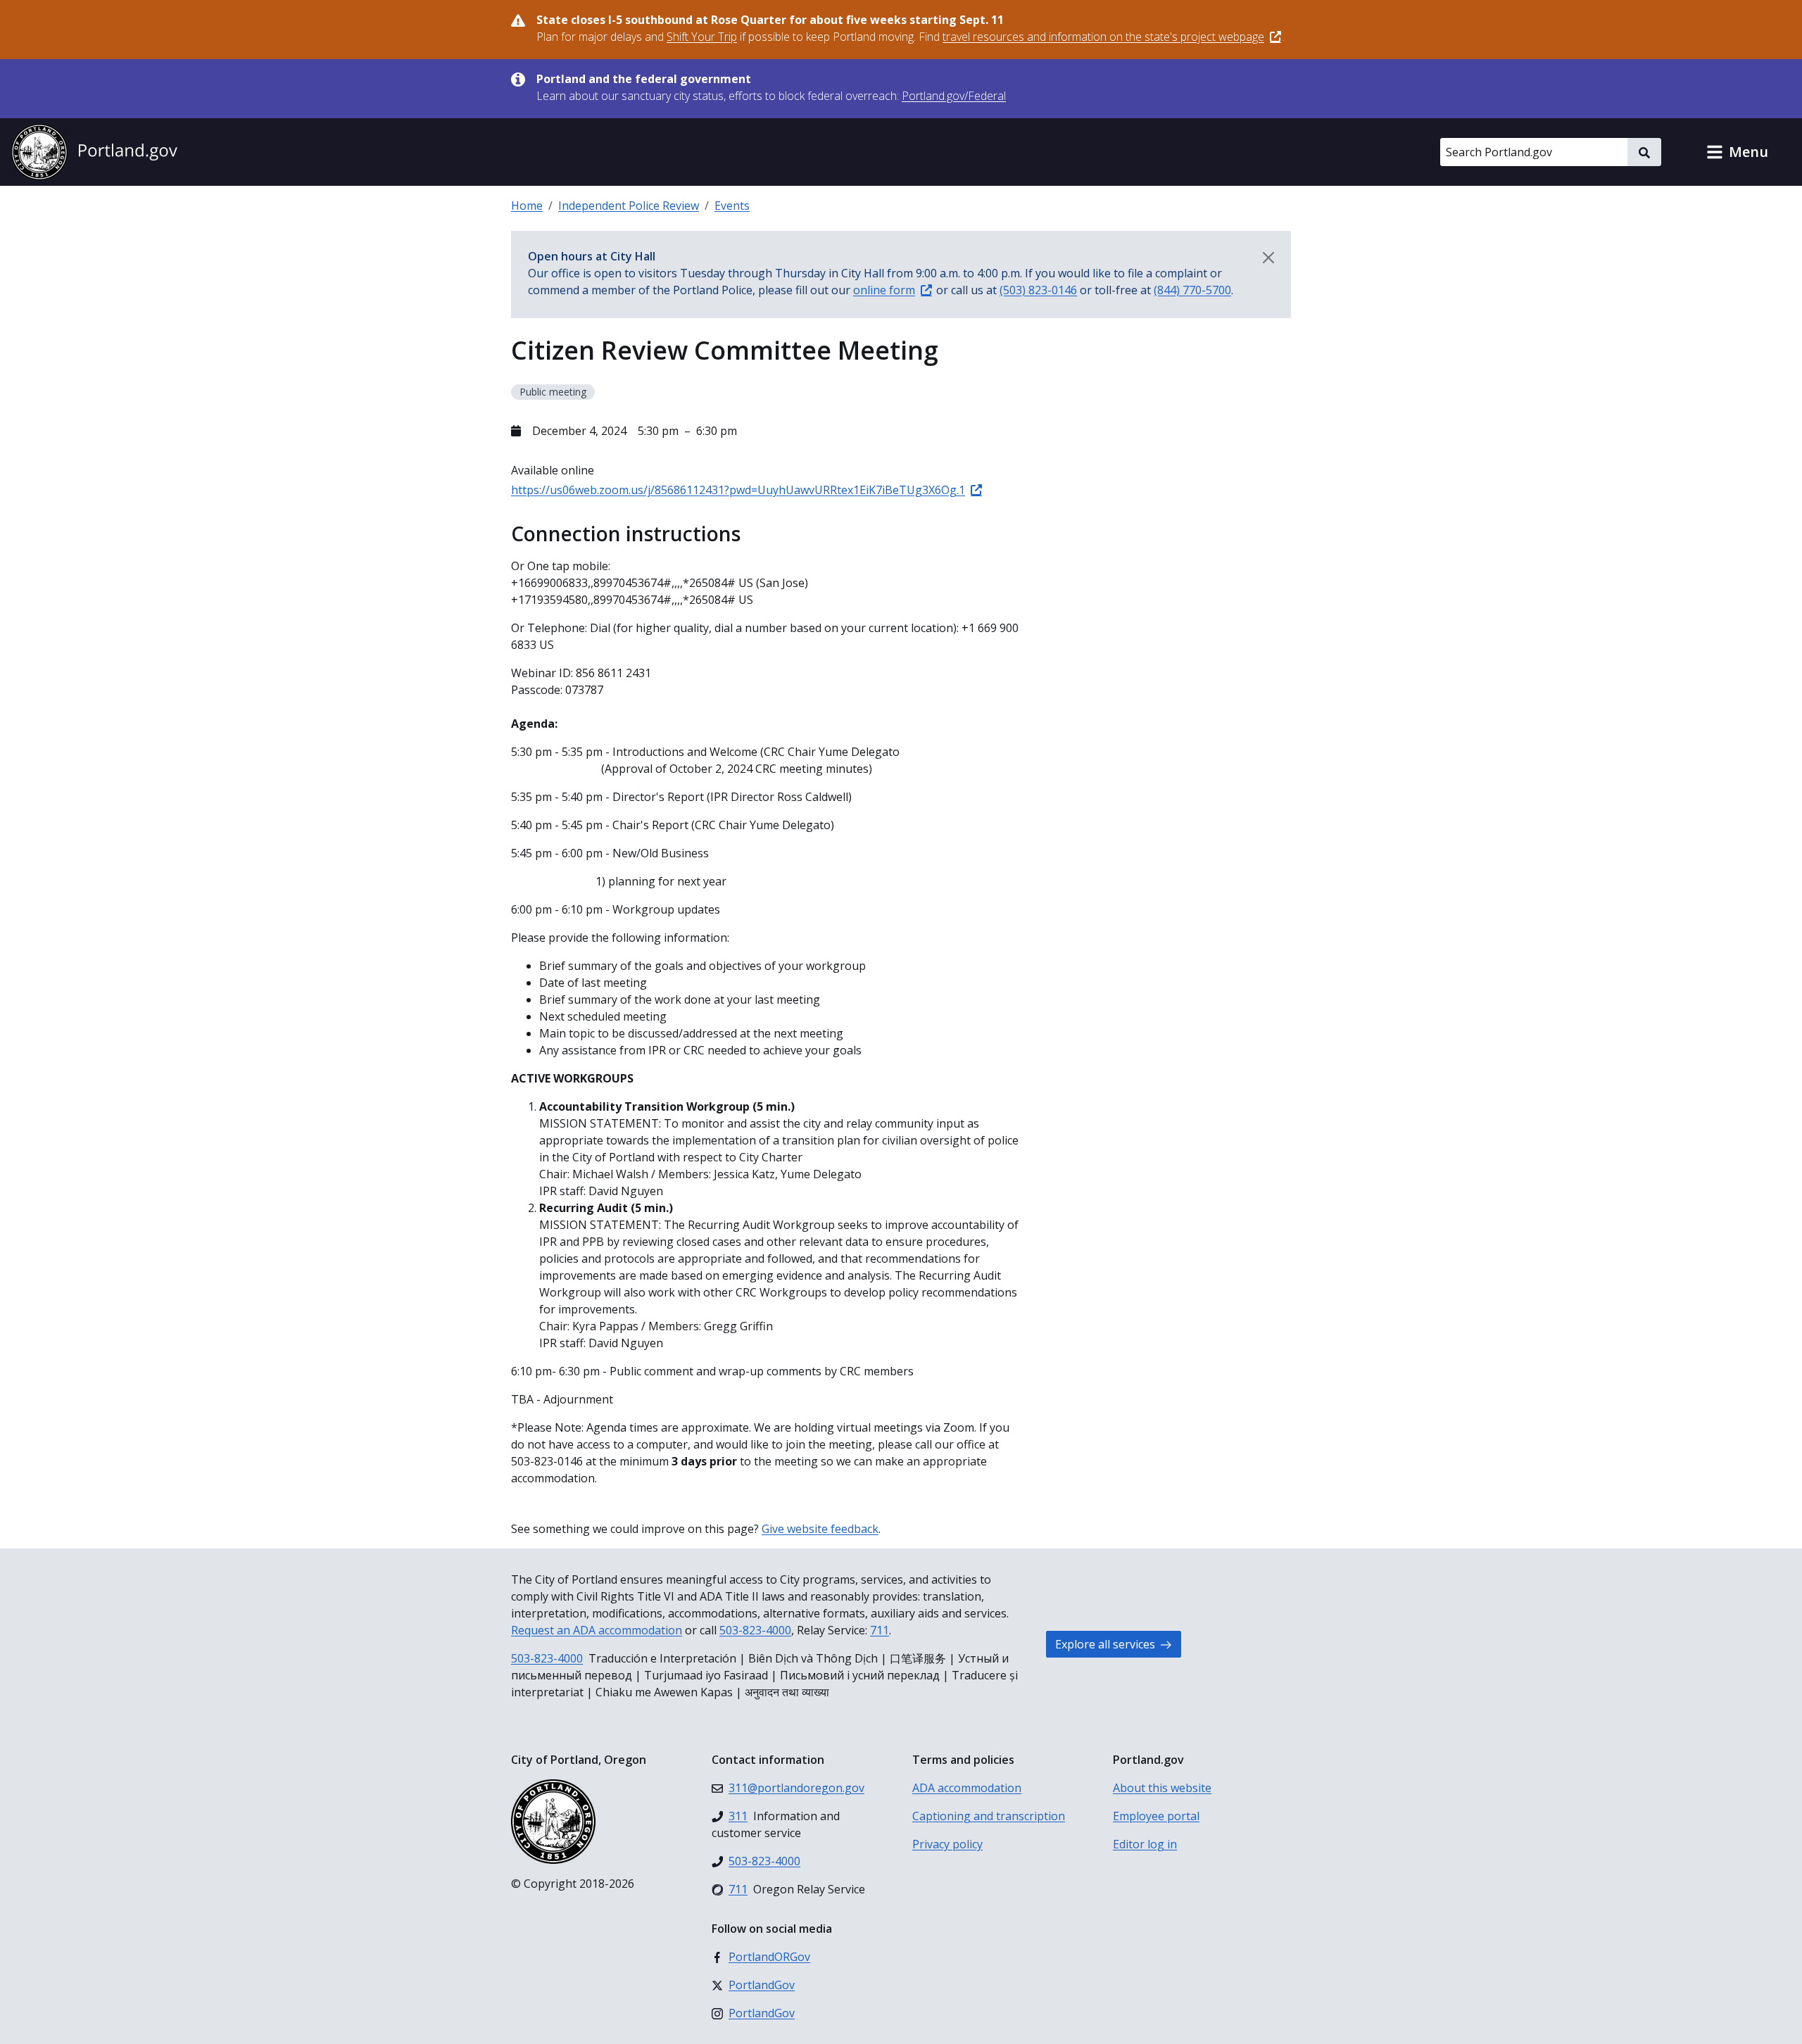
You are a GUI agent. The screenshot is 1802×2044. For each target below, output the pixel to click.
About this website (1162, 1788)
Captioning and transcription (989, 1816)
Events (732, 206)
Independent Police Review (629, 206)
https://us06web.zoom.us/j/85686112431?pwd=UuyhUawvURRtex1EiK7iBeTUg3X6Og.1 (738, 490)
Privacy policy (947, 1844)
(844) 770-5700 (1192, 290)
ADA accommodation (967, 1788)
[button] (1737, 152)
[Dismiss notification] (1268, 258)
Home (527, 206)
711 (880, 1630)
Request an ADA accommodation (597, 1630)
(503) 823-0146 (1038, 290)
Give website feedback (820, 1529)
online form (884, 290)
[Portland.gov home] (94, 152)
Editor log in (1145, 1844)
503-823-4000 (755, 1630)
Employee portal (1156, 1816)
